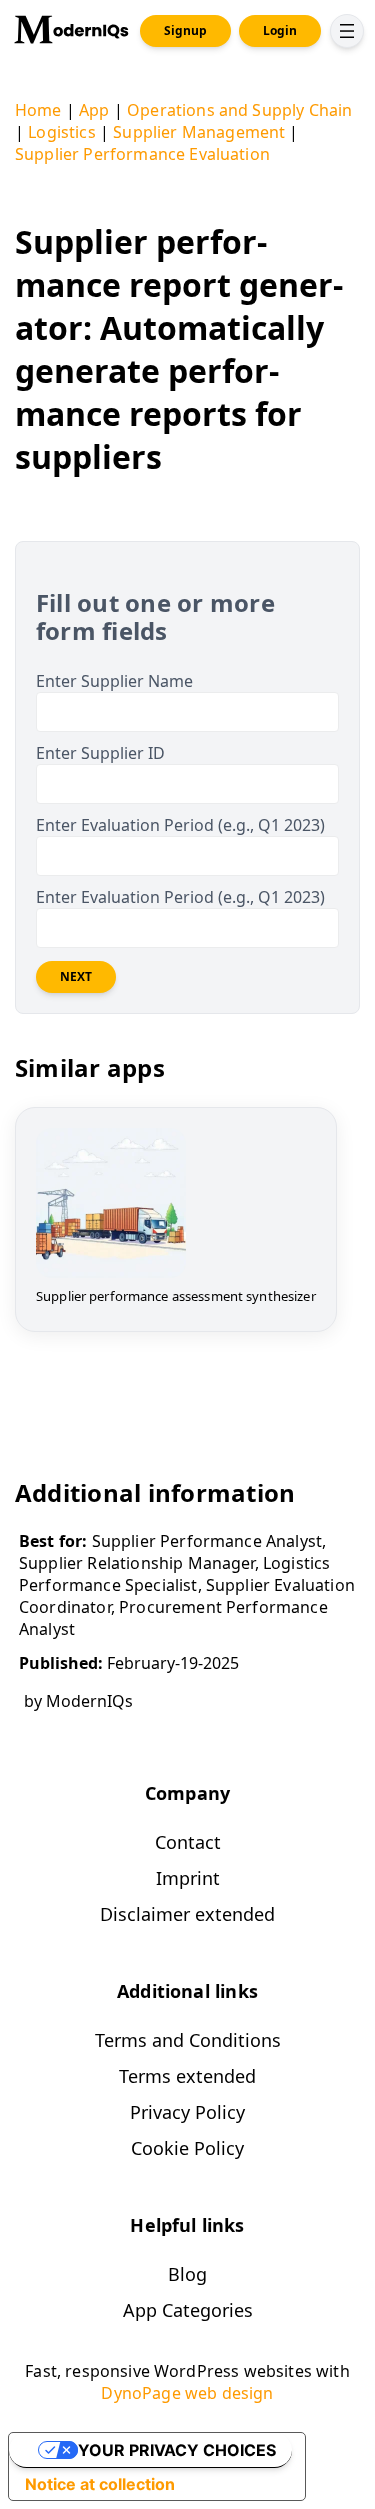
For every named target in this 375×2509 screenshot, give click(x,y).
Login (280, 30)
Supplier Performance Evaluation (142, 154)
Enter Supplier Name (114, 681)
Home (38, 110)
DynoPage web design (187, 2393)
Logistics (61, 132)
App (94, 110)
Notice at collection (100, 2484)
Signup (185, 30)
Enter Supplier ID (100, 753)
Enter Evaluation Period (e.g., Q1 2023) (180, 825)
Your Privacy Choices (177, 2450)
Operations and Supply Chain (239, 110)
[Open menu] (347, 31)
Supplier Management (199, 132)
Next (76, 976)
